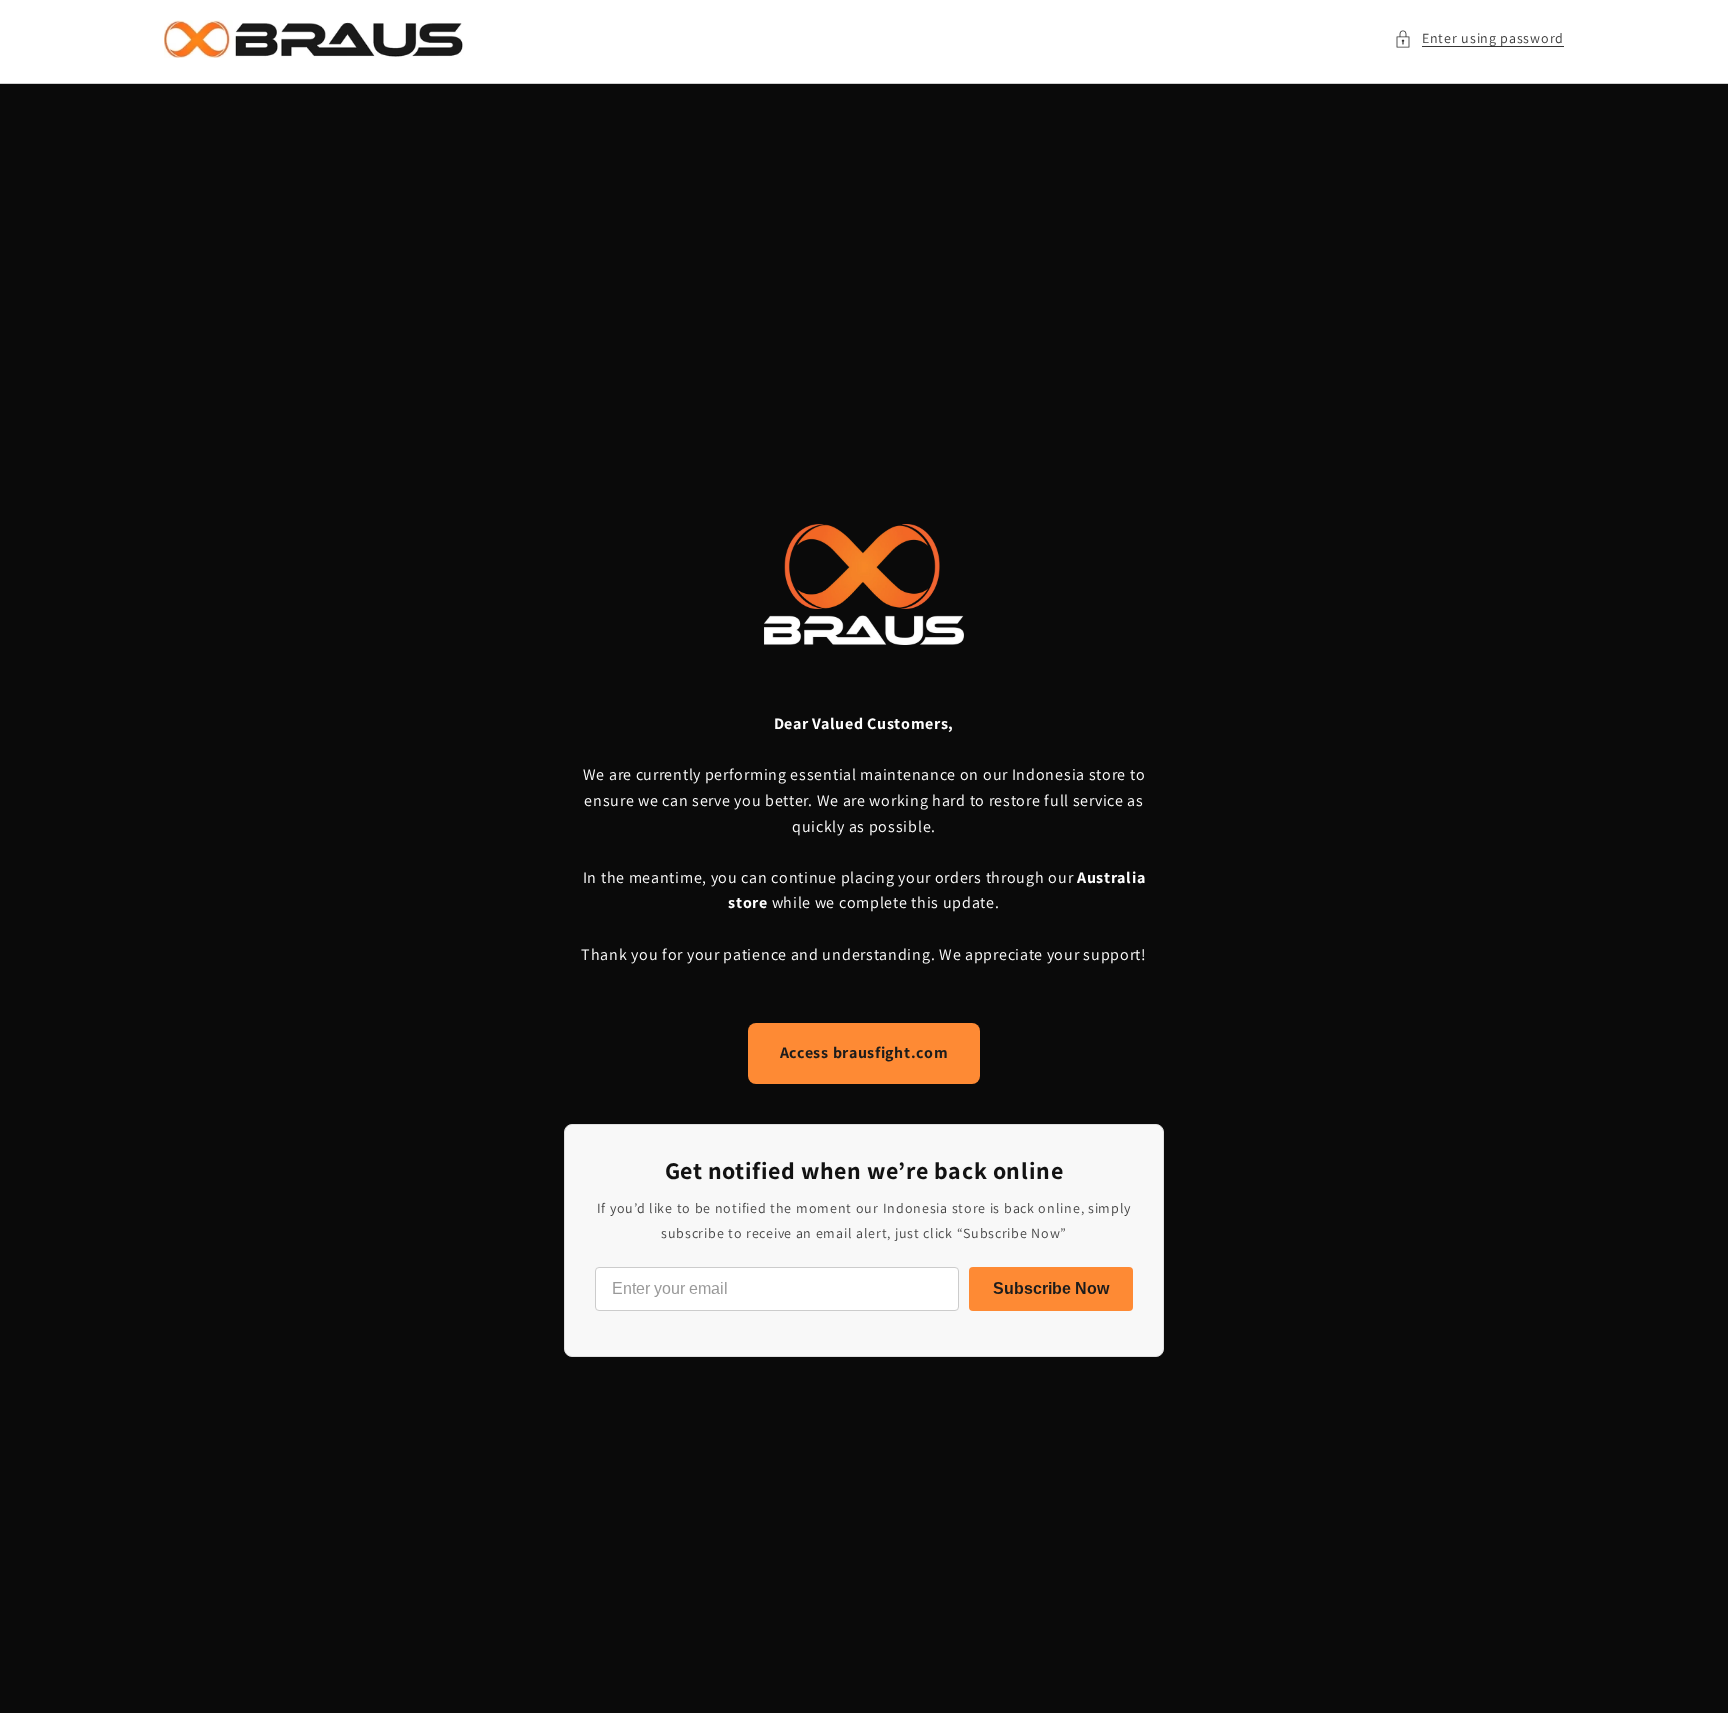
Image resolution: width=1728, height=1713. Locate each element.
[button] (1479, 38)
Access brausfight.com (864, 1052)
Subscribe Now (1051, 1288)
